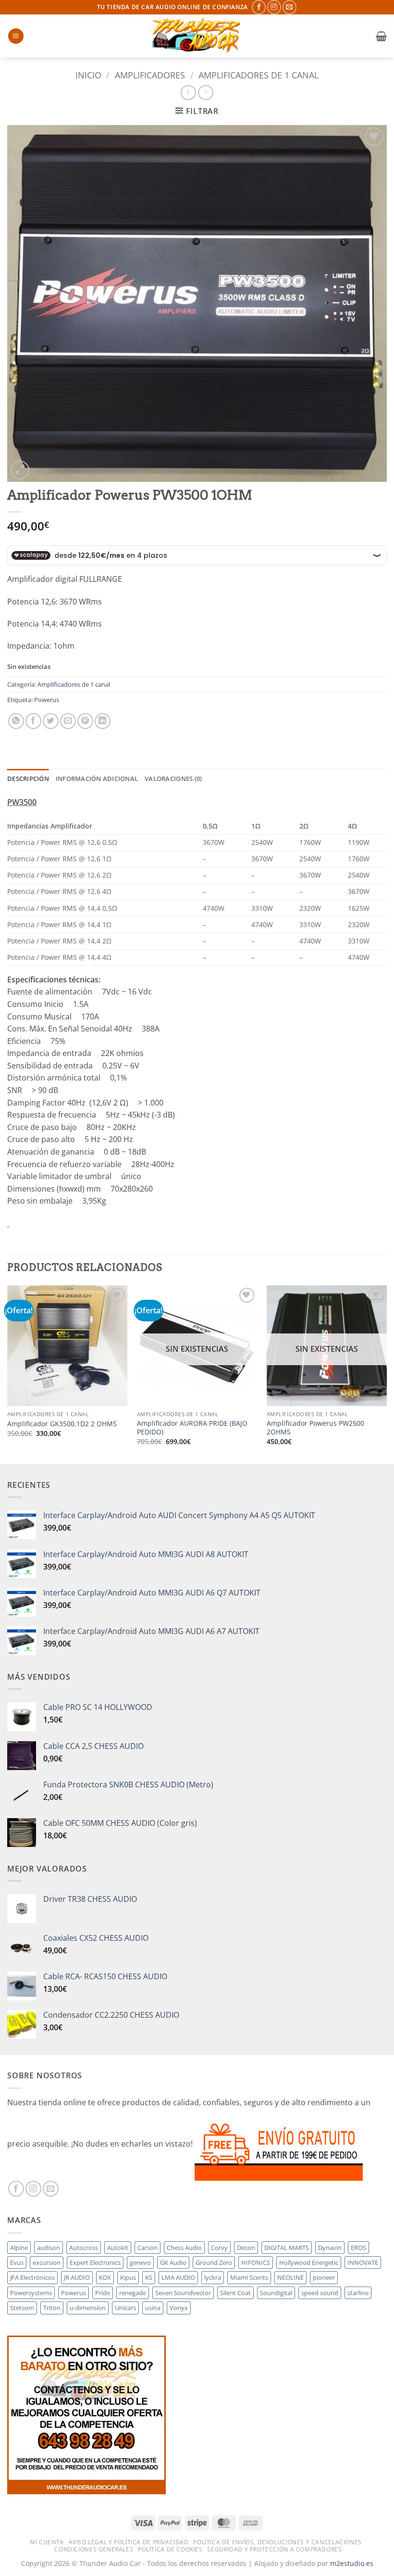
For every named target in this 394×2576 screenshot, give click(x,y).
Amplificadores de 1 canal (259, 75)
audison (49, 2248)
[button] (16, 36)
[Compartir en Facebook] (33, 721)
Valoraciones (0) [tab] (173, 779)
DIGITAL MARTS (287, 2248)
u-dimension (88, 2308)
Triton (52, 2308)
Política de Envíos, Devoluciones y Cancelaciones (277, 2542)
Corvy (219, 2248)
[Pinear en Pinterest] (85, 721)
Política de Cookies (170, 2549)
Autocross (84, 2248)
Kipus (128, 2277)
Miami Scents (249, 2277)
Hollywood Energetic (309, 2262)
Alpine (19, 2248)
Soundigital (276, 2293)
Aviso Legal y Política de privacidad (129, 2542)
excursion (47, 2262)
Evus (17, 2262)
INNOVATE (363, 2262)
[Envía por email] (68, 721)
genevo (140, 2262)
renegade (133, 2293)
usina (153, 2308)
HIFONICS (256, 2262)
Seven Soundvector (183, 2293)
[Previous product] (205, 93)
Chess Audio (184, 2248)
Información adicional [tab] (97, 779)
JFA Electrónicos (32, 2277)
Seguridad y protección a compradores (274, 2549)
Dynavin (330, 2248)
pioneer (324, 2277)
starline (358, 2293)
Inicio (88, 75)
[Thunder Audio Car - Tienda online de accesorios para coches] (197, 36)
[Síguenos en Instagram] (274, 7)
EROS (358, 2248)
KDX (105, 2277)
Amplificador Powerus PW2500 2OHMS (315, 1428)
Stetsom (22, 2308)
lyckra (213, 2277)
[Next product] (188, 93)
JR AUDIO (77, 2277)
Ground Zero (214, 2262)
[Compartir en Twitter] (51, 721)
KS (149, 2277)
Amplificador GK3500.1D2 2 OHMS (62, 1424)
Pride (103, 2293)
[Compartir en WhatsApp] (16, 721)
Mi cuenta (47, 2542)
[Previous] (8, 1374)
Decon (246, 2248)
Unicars (125, 2308)
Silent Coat (235, 2293)
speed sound (320, 2293)
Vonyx (179, 2308)
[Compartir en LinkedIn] (103, 721)
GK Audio (173, 2262)
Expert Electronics (95, 2262)
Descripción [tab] (28, 779)
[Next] (386, 1374)
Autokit (118, 2248)
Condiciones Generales (94, 2549)
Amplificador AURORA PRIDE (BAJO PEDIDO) (192, 1428)
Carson (148, 2248)
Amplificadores (150, 75)
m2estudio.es (352, 2563)
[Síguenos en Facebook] (259, 7)
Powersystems (31, 2293)
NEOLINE (290, 2277)
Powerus (47, 700)
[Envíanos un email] (289, 7)
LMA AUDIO (178, 2277)
